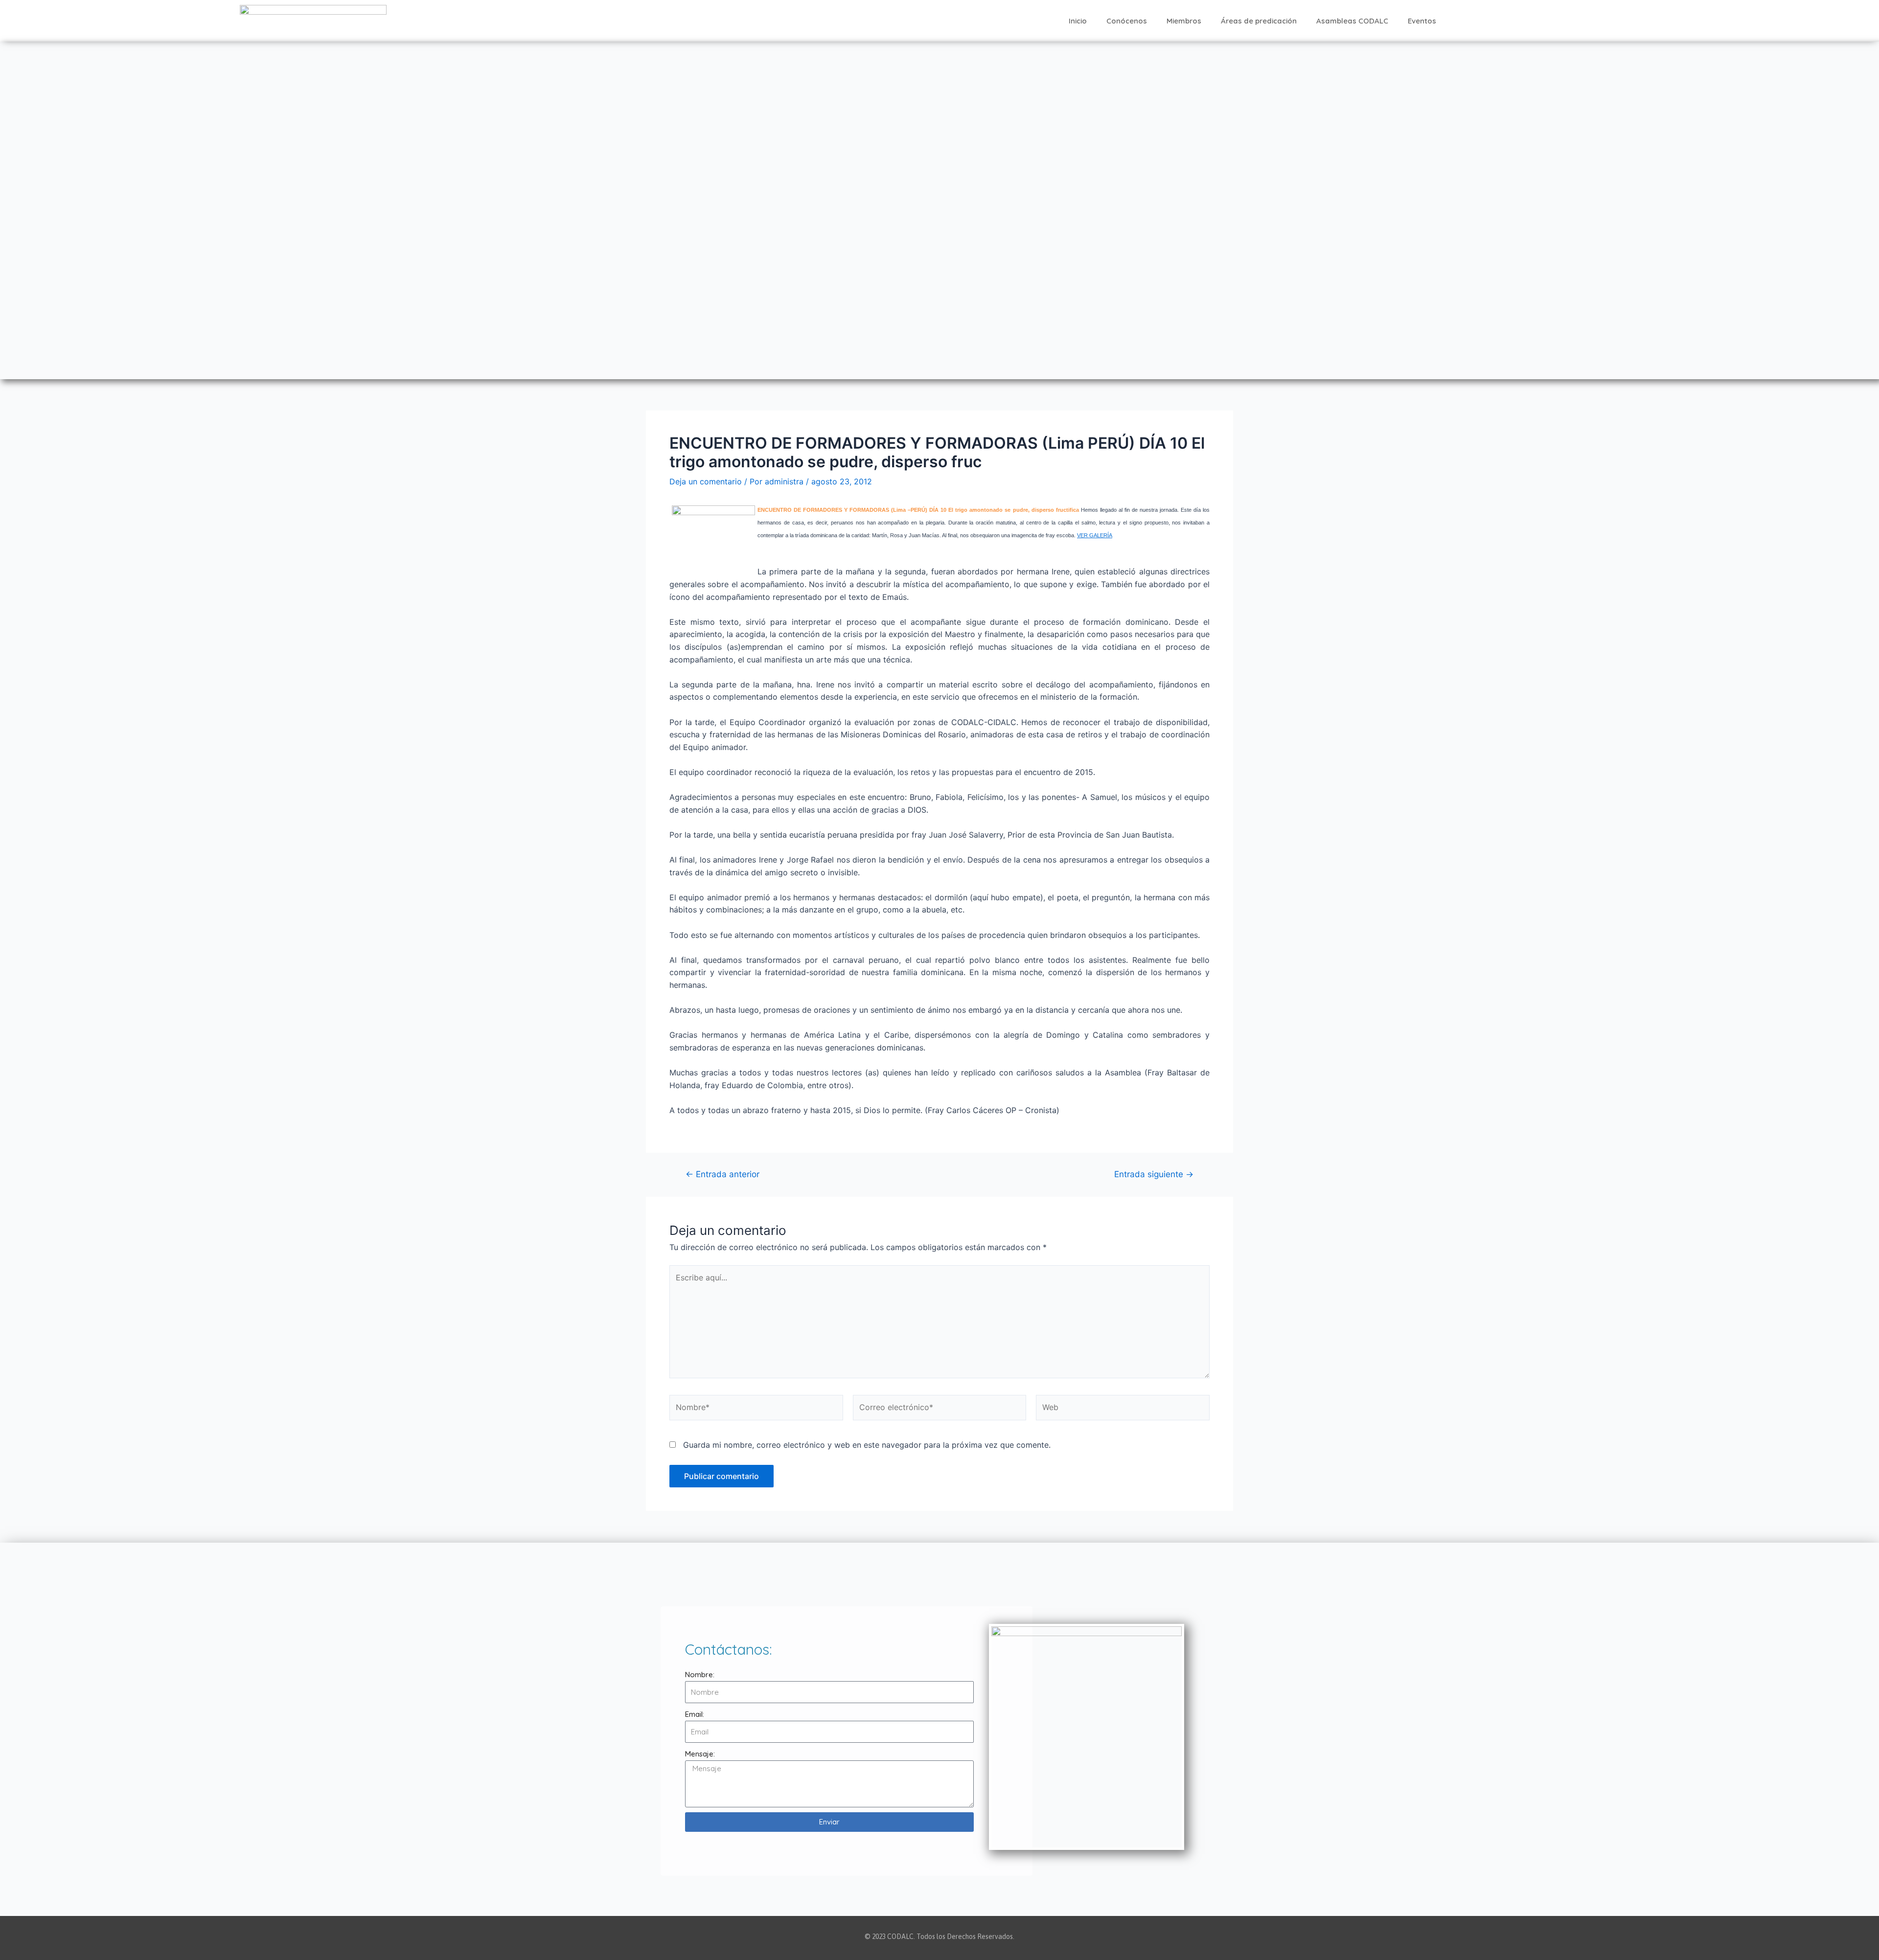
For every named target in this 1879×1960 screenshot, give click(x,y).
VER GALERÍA (1095, 535)
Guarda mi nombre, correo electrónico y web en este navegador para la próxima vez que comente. (867, 1445)
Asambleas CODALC (1352, 21)
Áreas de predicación (1259, 21)
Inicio (1078, 21)
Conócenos (1127, 21)
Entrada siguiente (1154, 1174)
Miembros (1184, 21)
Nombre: (700, 1675)
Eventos (1422, 21)
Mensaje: (700, 1754)
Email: (695, 1714)
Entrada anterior (722, 1174)
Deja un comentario (706, 481)
